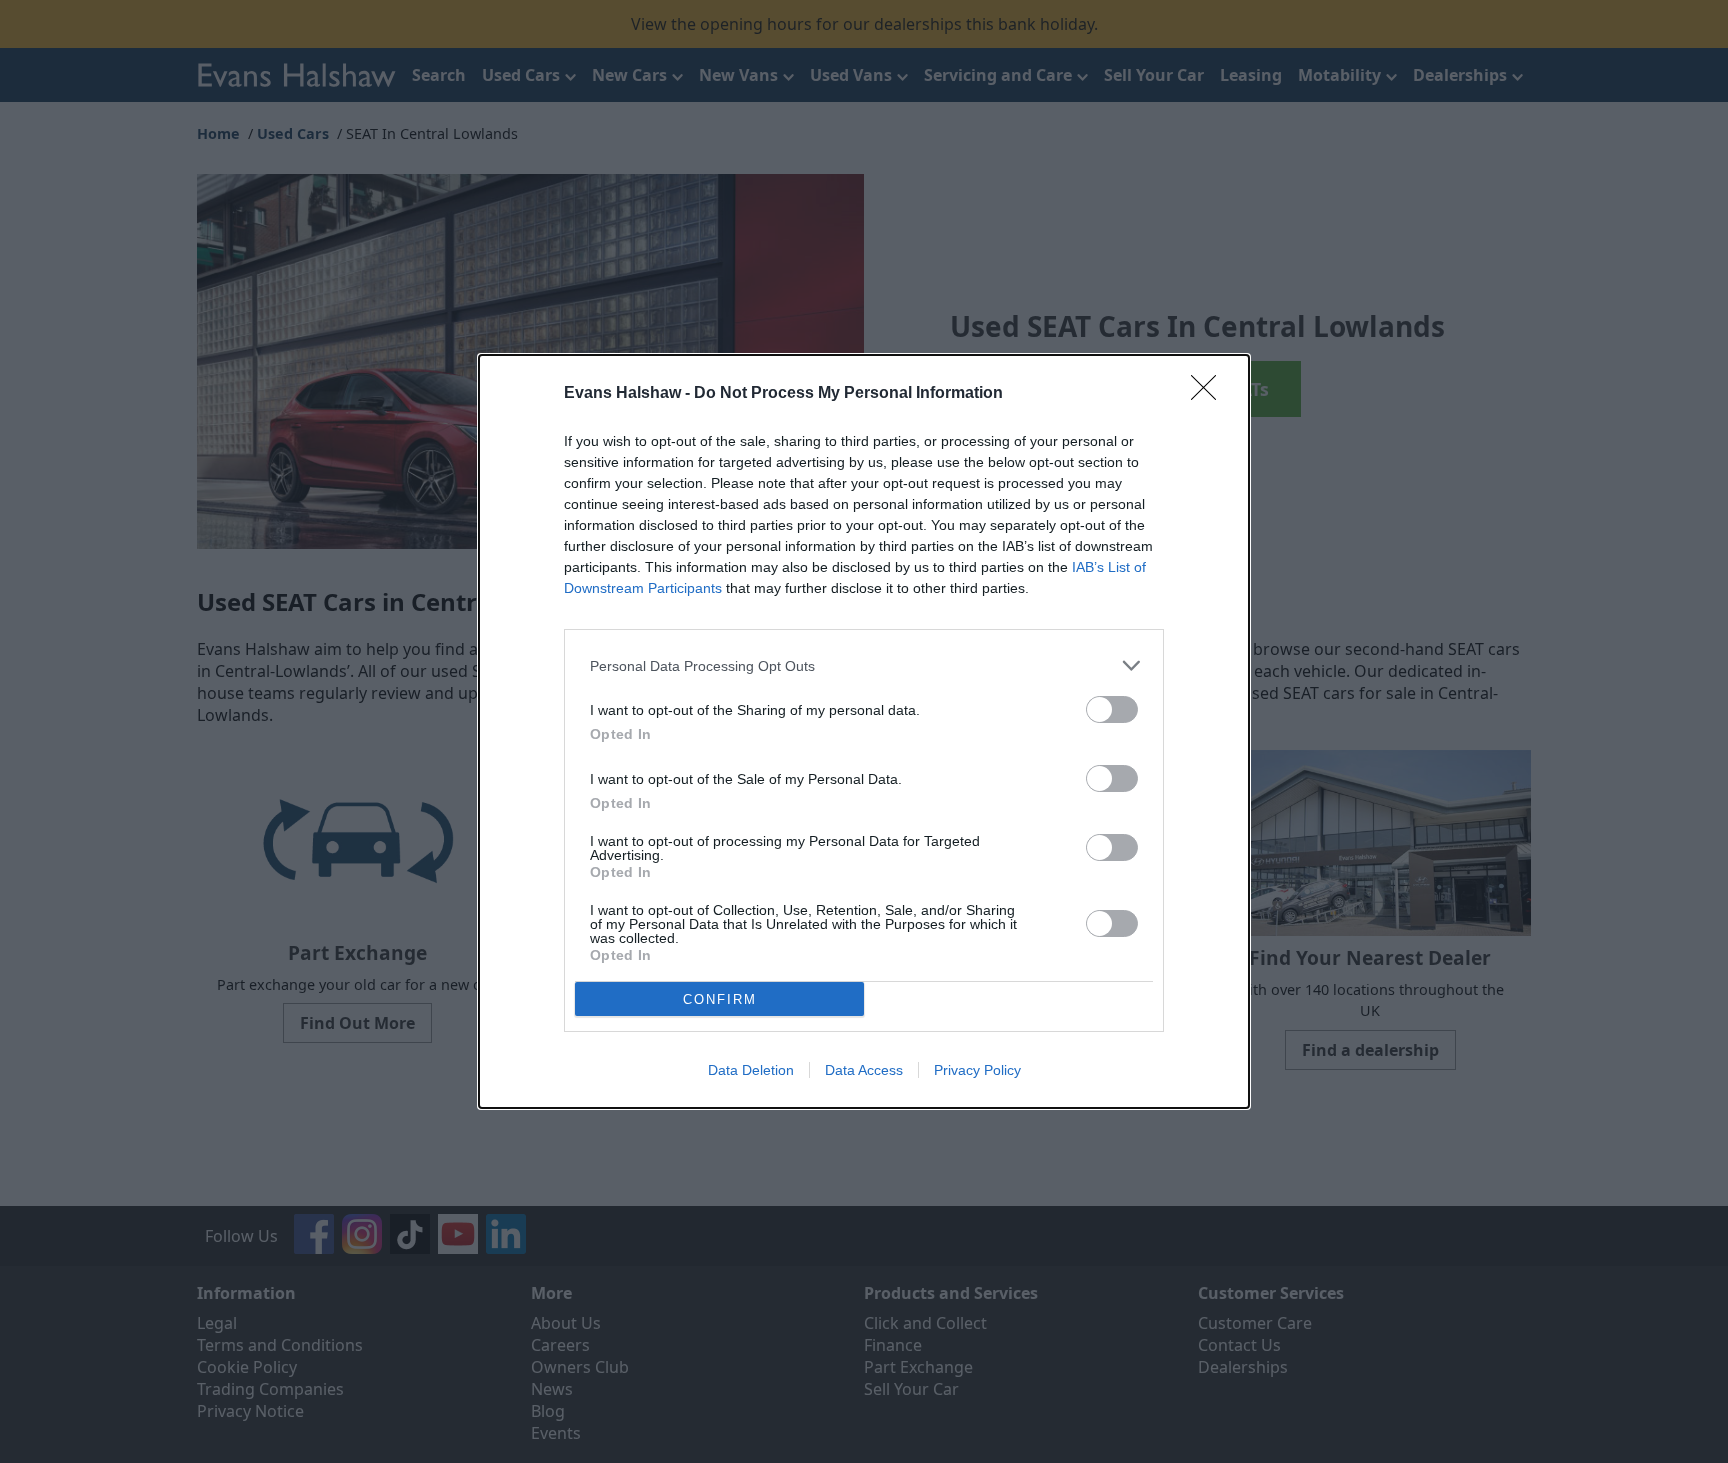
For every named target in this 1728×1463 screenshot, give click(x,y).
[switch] (1112, 709)
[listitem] (864, 665)
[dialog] (864, 731)
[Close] (1210, 394)
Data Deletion (751, 1070)
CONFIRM (720, 999)
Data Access (864, 1070)
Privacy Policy (977, 1070)
